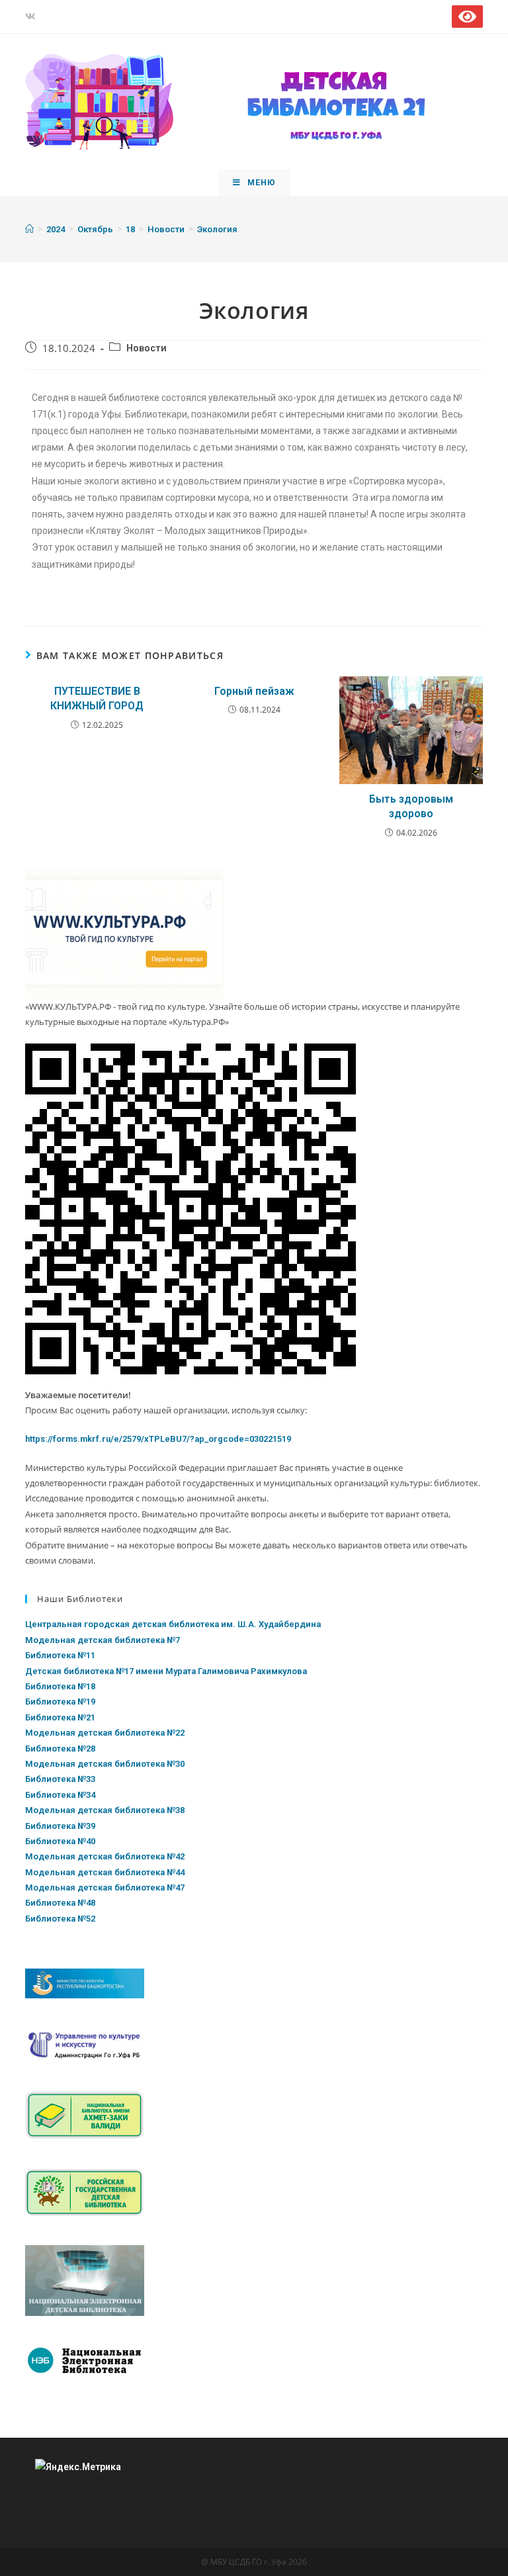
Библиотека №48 (60, 1903)
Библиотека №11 (60, 1655)
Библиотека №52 (60, 1919)
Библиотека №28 (60, 1749)
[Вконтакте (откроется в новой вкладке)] (32, 17)
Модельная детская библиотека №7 (103, 1640)
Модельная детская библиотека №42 (105, 1856)
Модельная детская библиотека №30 (105, 1764)
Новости (147, 348)
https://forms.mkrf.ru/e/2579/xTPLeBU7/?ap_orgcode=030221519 (158, 1439)
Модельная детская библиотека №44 (105, 1872)
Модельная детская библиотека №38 (105, 1810)
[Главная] (29, 229)
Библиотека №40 (60, 1841)
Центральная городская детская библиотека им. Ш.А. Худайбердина (173, 1624)
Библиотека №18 (60, 1686)
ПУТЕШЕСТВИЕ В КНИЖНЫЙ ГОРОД (97, 698)
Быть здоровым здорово (411, 806)
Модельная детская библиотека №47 (105, 1888)
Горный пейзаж (254, 691)
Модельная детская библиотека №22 (105, 1733)
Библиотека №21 (60, 1717)
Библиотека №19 (60, 1702)
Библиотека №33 (60, 1779)
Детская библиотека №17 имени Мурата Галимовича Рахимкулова (166, 1671)
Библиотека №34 (60, 1795)
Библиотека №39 (60, 1826)
